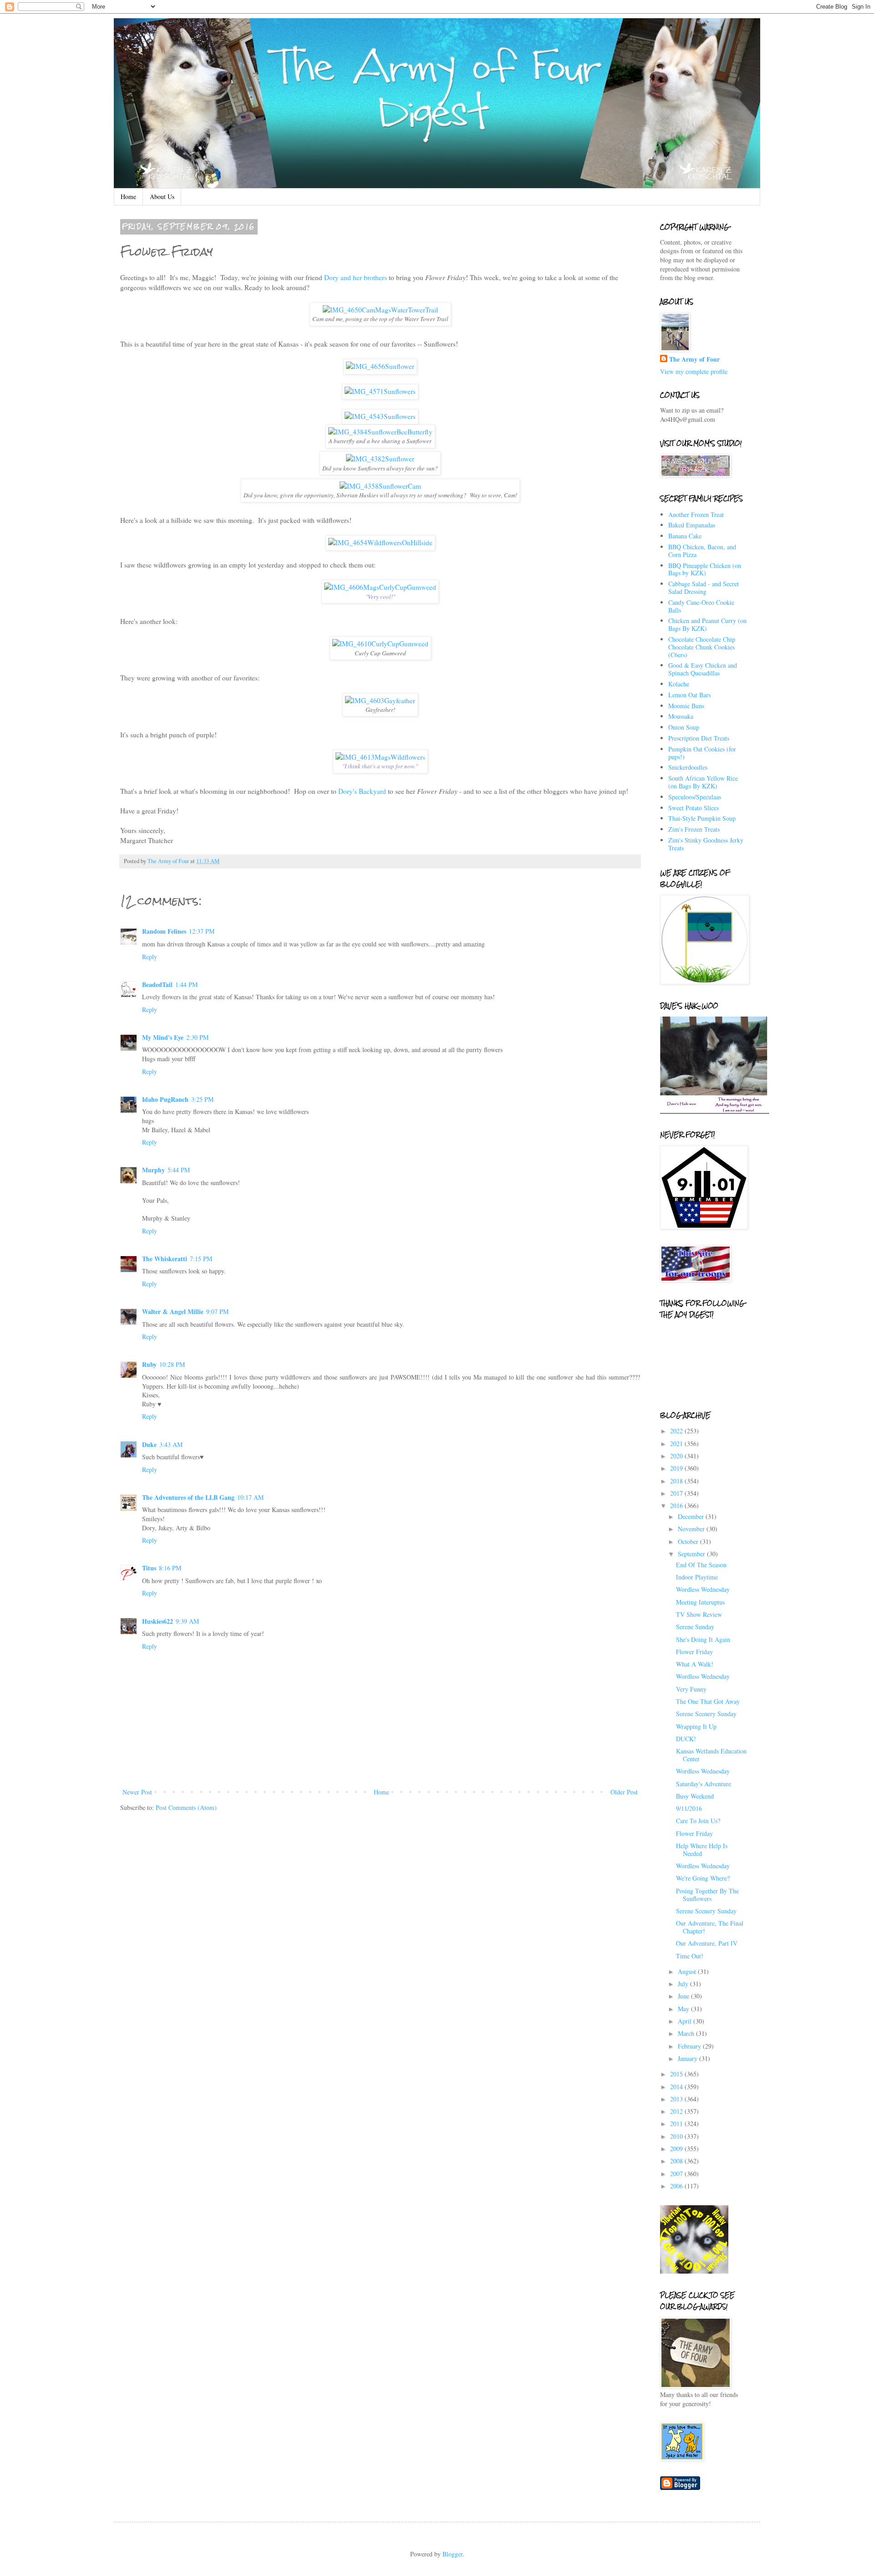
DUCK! (686, 1739)
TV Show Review (699, 1614)
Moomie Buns (686, 706)
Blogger (452, 2554)
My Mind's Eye (163, 1037)
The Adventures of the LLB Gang (188, 1497)
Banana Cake (685, 536)
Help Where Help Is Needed (702, 1850)
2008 (677, 2161)
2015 (677, 2074)
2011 (677, 2124)
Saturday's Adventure (704, 1784)
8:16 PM (170, 1568)
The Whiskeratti (165, 1259)
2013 (677, 2099)
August (688, 1971)
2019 (677, 1468)
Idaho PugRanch (165, 1099)
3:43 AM (171, 1444)
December (692, 1516)
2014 (677, 2087)
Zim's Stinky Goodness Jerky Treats (706, 844)
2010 (677, 2136)
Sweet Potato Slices (694, 808)
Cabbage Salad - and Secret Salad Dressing (704, 588)
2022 (677, 1431)
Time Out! (690, 1956)
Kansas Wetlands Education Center (711, 1755)
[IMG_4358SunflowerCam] (380, 486)
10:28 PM (172, 1364)
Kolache (679, 684)
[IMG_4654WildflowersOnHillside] (380, 542)
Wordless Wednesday (703, 1589)
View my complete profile (694, 371)
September (692, 1554)
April (686, 2021)
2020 (677, 1456)
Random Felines (164, 931)
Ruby (149, 1364)
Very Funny (691, 1689)
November (692, 1529)
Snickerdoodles (688, 767)
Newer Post (137, 1792)
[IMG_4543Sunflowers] (380, 416)
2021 (677, 1444)
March (687, 2033)
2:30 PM (197, 1037)
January (689, 2058)
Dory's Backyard (362, 791)
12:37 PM (202, 931)
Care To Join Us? (698, 1821)
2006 (677, 2186)
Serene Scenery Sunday (706, 1714)
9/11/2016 (689, 1808)
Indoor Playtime (697, 1577)
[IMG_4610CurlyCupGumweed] (380, 644)
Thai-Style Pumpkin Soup (702, 818)
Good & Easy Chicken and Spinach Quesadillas (703, 669)
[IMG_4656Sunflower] (380, 366)
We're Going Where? (703, 1878)
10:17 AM (250, 1497)
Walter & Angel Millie (173, 1311)
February (690, 2046)
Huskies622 (158, 1621)
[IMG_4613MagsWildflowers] (380, 757)
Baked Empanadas (692, 525)
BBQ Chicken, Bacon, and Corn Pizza (702, 551)
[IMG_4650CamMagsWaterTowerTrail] (380, 310)
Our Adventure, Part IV (707, 1943)
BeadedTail (157, 984)
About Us (162, 197)
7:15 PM (201, 1259)
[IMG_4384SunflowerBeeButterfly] (380, 432)
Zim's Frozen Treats (694, 829)
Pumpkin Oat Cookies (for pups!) (702, 753)
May (684, 2009)
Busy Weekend (695, 1796)
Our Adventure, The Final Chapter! (710, 1927)
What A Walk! (695, 1664)
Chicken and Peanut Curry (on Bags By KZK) (707, 624)
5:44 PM (179, 1170)
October (689, 1541)
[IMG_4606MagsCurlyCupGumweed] (380, 587)
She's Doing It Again (703, 1639)
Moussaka (681, 716)
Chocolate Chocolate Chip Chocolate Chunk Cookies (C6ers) (702, 647)
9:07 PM (217, 1311)
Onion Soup (684, 727)
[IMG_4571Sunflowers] (380, 391)
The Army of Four (694, 359)
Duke (149, 1444)
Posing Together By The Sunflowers (707, 1895)
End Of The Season (701, 1565)
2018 (677, 1481)
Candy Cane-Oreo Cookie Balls (701, 606)
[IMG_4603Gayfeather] (380, 700)
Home (128, 197)
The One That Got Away (708, 1701)
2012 (677, 2111)
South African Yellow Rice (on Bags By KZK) (703, 782)
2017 (677, 1493)
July (684, 1984)
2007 (677, 2174)
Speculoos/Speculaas (695, 797)
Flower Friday (694, 1652)
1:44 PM (186, 984)
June (684, 1996)
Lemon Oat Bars (689, 695)
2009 (677, 2149)
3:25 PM (202, 1099)
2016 (677, 1505)
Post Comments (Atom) (186, 1807)
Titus (149, 1568)
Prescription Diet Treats (699, 738)
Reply (150, 957)
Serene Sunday (695, 1627)
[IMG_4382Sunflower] (380, 459)
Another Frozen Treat (696, 514)
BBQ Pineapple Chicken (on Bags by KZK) (705, 569)
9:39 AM (187, 1621)
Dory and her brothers (356, 277)
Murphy (153, 1170)
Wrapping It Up (696, 1726)
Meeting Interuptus (700, 1602)
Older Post (624, 1792)
